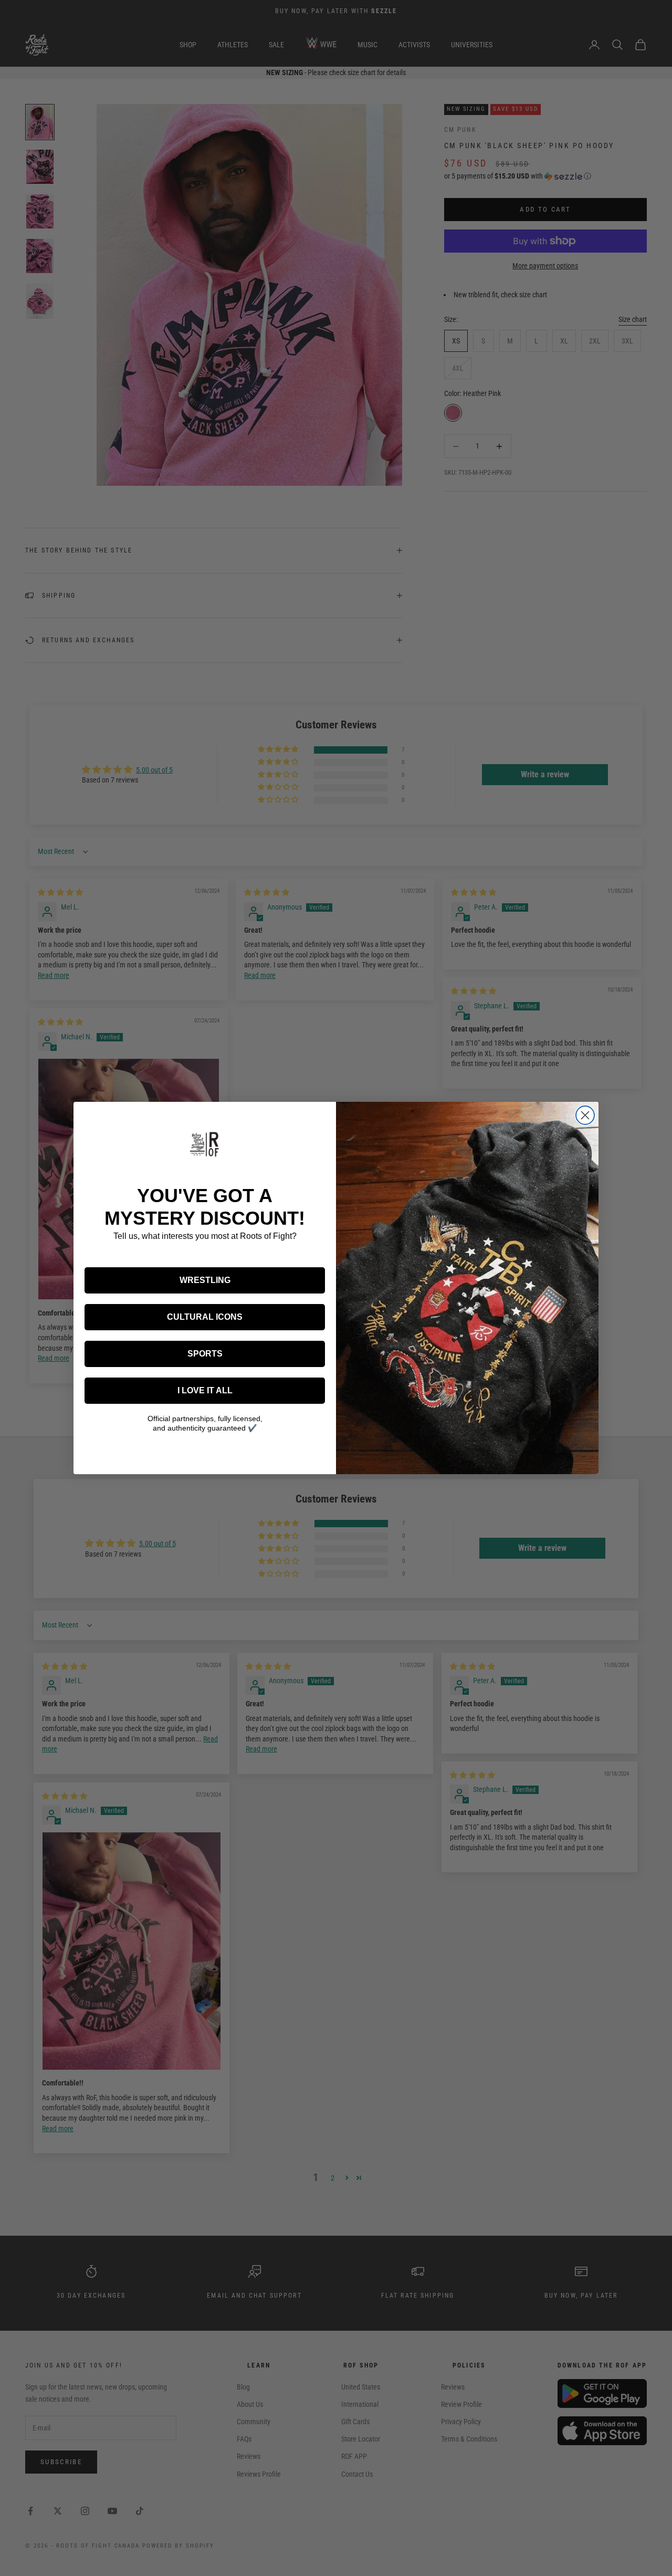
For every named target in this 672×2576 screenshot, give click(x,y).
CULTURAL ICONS (205, 1317)
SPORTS (205, 1354)
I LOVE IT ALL (205, 1390)
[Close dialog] (585, 1115)
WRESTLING (205, 1280)
